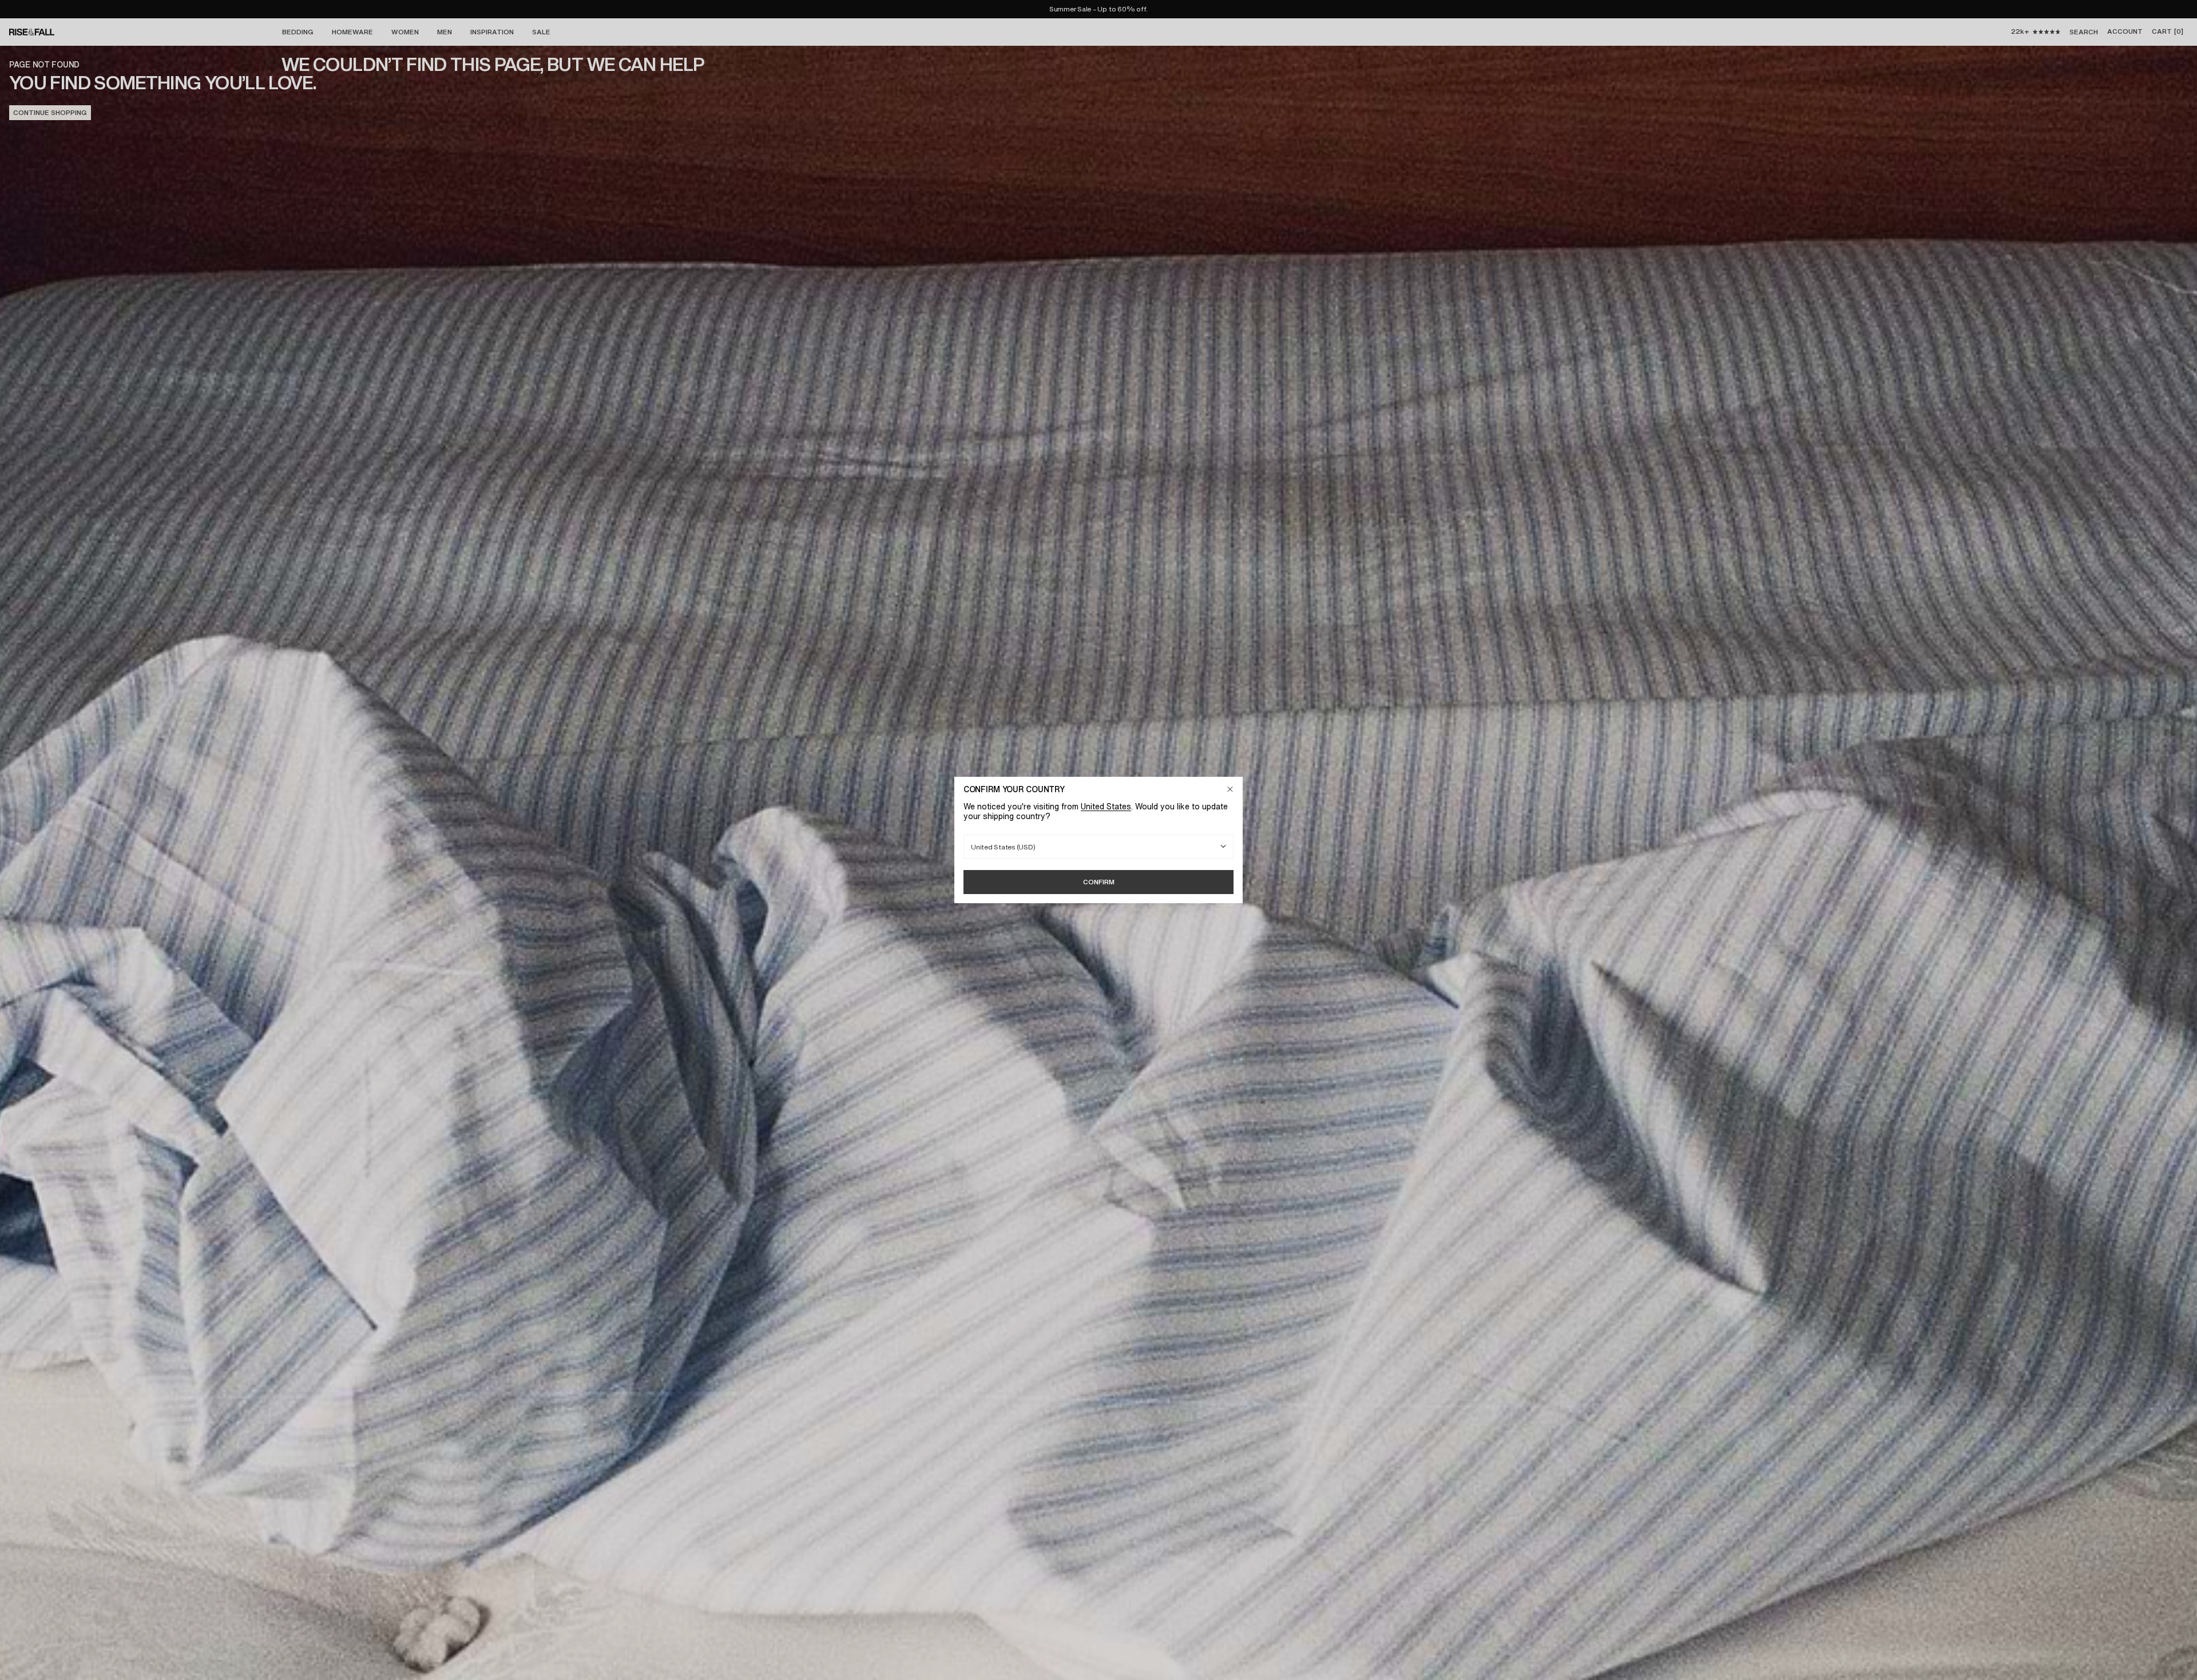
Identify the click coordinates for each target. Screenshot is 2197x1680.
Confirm (1099, 882)
